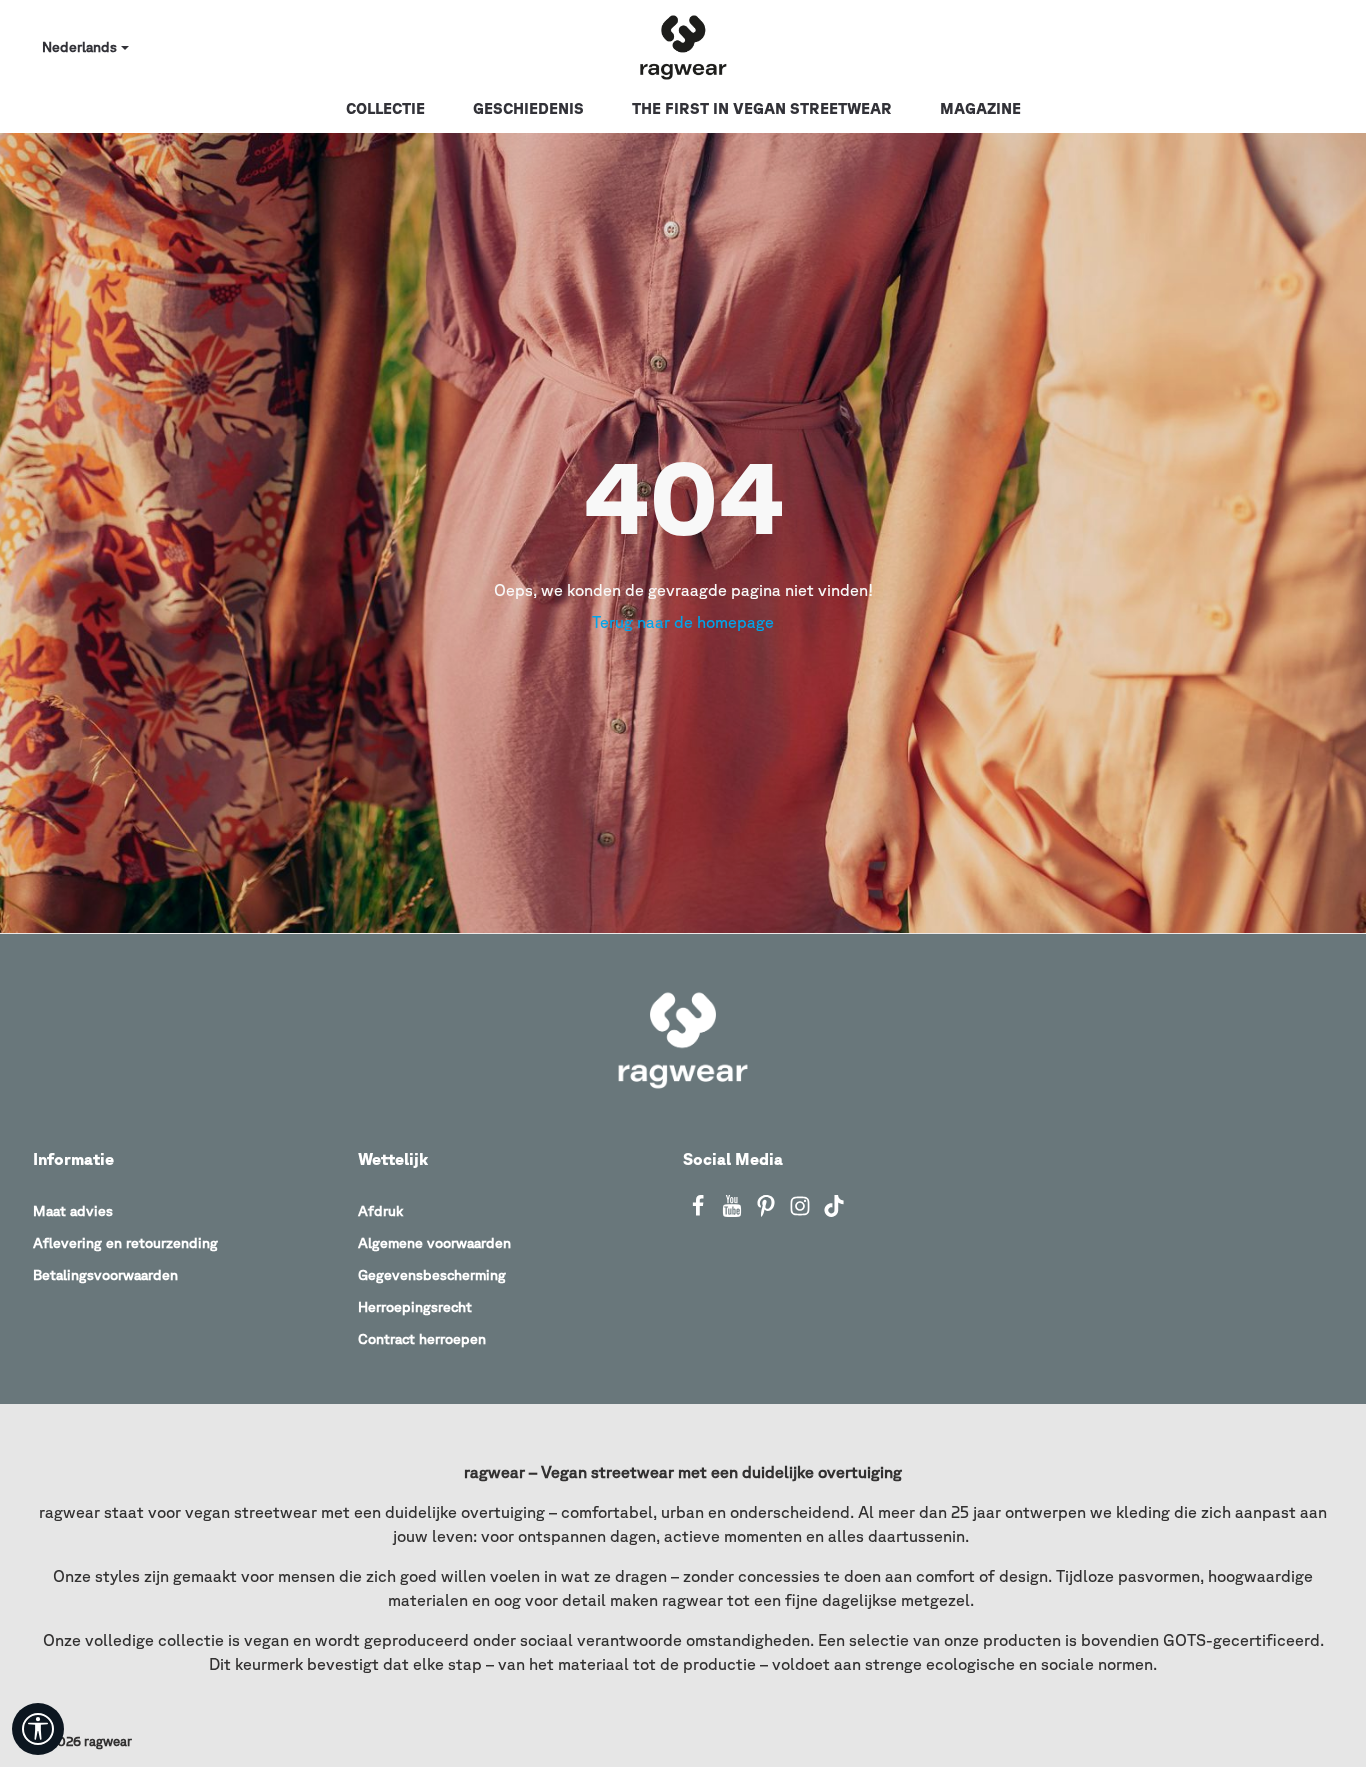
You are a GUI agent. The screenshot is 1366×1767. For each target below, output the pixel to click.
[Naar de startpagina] (683, 48)
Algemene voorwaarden (434, 1243)
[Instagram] (802, 1212)
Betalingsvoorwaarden (105, 1275)
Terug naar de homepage (683, 622)
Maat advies (73, 1211)
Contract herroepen (422, 1339)
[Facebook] (700, 1212)
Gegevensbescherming (432, 1275)
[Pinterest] (768, 1212)
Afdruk (380, 1211)
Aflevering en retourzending (125, 1243)
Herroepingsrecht (415, 1307)
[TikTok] (834, 1212)
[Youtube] (734, 1212)
